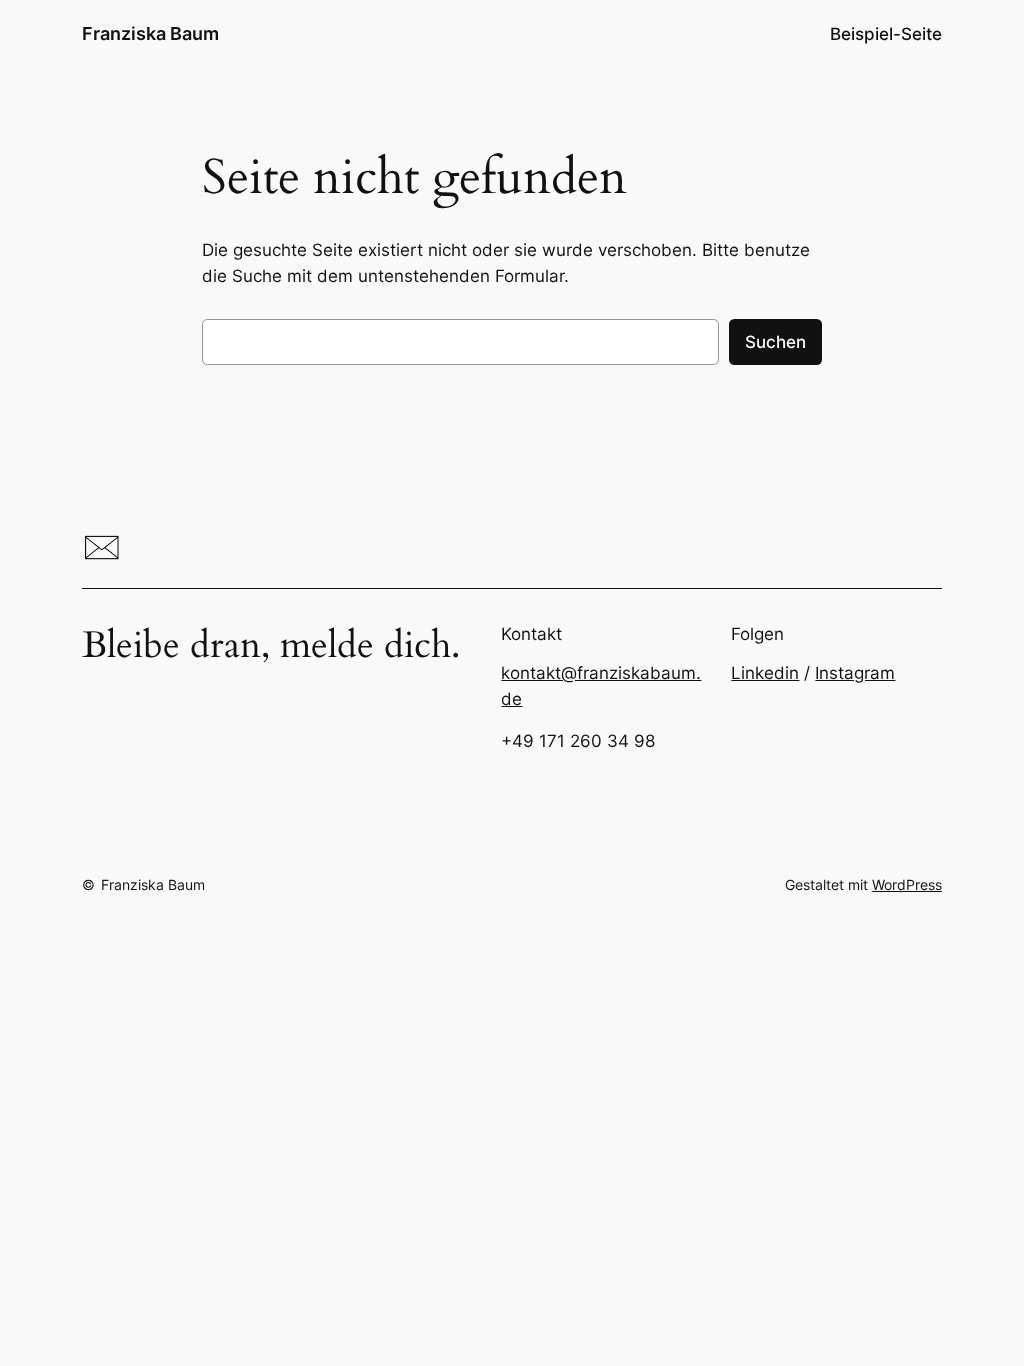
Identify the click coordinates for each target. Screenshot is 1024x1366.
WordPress (907, 884)
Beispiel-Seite (886, 34)
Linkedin (765, 673)
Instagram (855, 673)
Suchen (775, 342)
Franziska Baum (150, 33)
